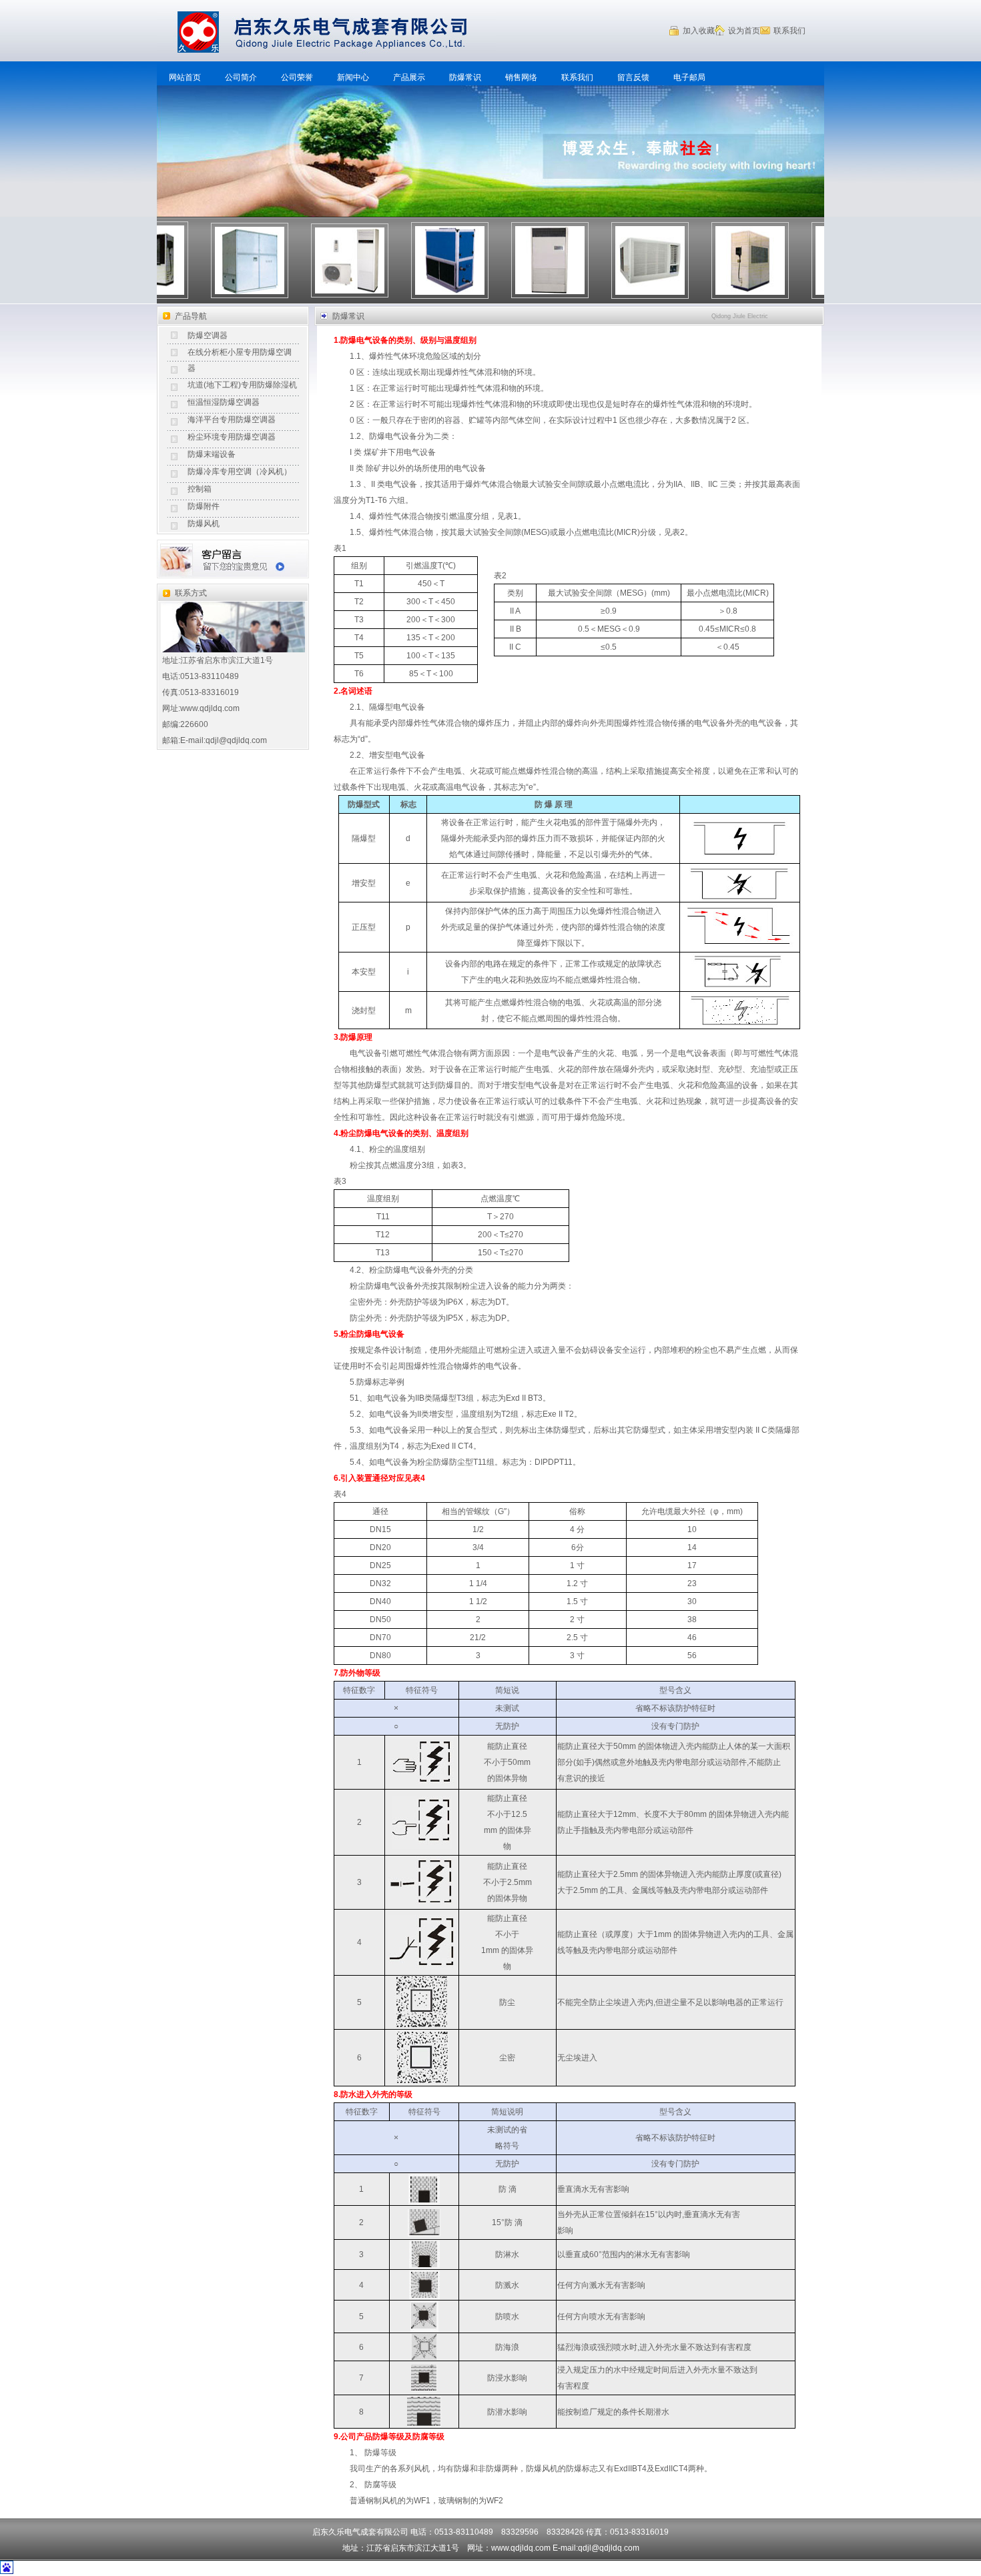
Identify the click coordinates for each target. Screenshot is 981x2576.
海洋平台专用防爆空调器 (232, 420)
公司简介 (241, 77)
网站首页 (185, 77)
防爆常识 (465, 77)
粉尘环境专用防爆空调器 (232, 437)
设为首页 (744, 31)
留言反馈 (633, 77)
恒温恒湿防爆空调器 (224, 402)
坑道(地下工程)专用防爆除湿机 (242, 385)
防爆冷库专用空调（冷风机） (240, 472)
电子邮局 (689, 77)
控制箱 (200, 489)
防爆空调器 (208, 336)
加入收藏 (699, 31)
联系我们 (789, 31)
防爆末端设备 (212, 454)
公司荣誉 (297, 77)
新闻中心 (353, 77)
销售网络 (521, 77)
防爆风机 (204, 524)
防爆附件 (204, 506)
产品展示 (409, 77)
